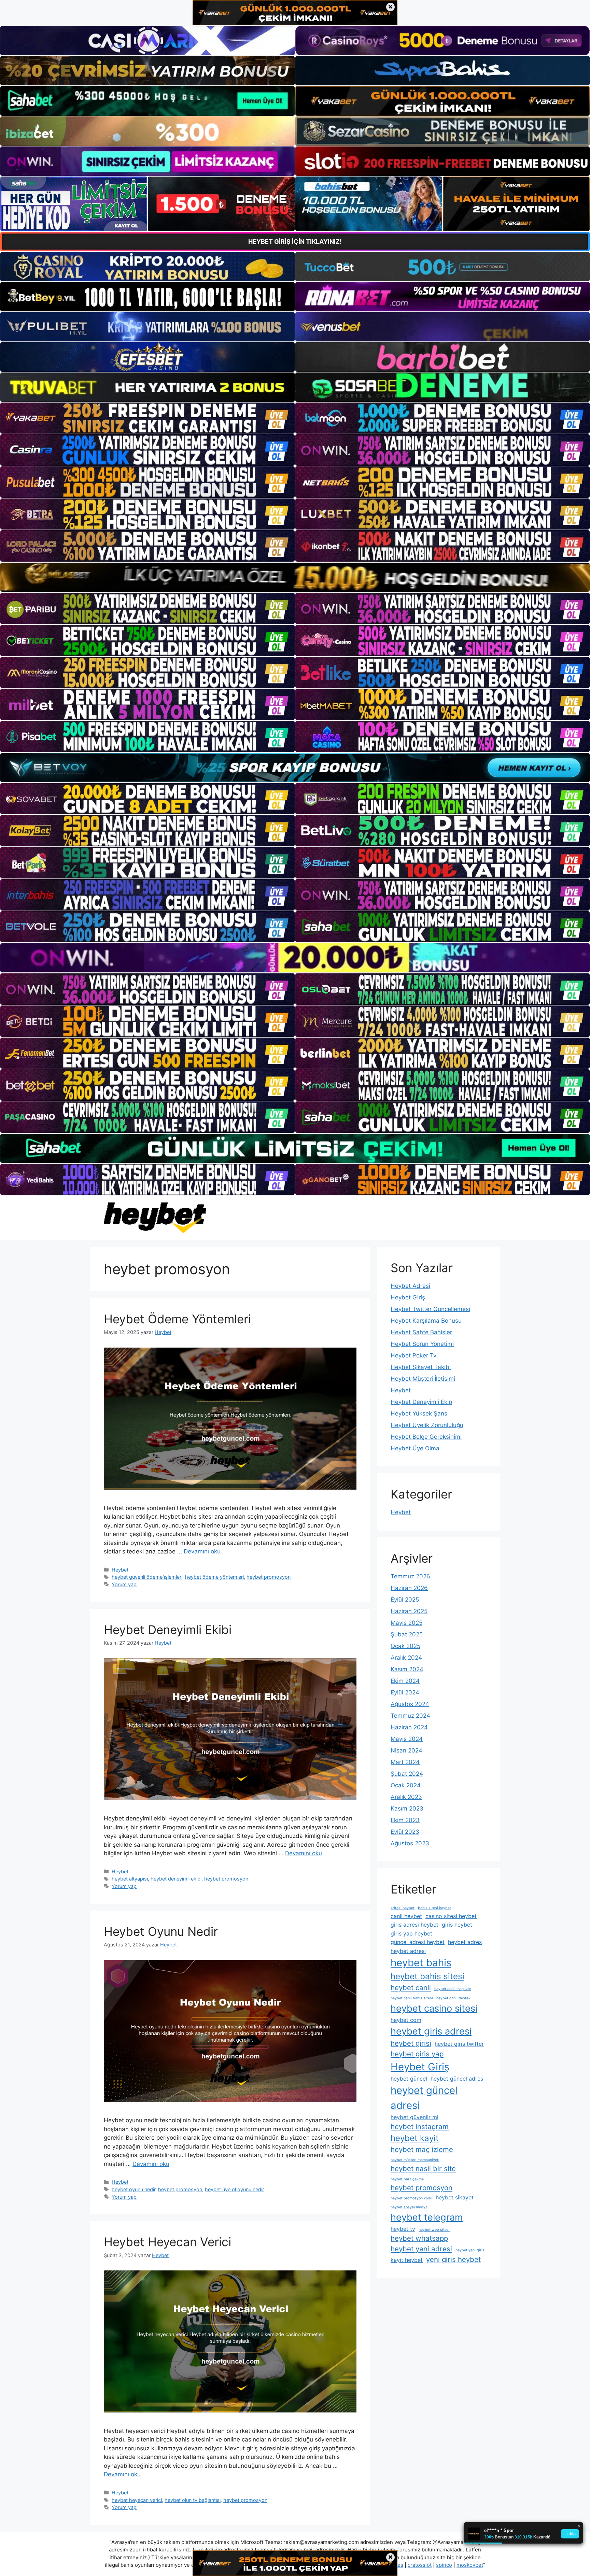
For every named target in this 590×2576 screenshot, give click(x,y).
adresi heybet (403, 1908)
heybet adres (465, 1942)
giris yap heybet (411, 1933)
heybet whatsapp (419, 2238)
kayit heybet (407, 2260)
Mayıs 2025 (406, 1623)
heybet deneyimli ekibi (176, 1879)
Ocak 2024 (406, 1785)
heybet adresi (408, 1951)
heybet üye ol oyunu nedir (234, 2189)
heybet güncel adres (457, 2079)
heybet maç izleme (422, 2149)
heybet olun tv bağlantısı (193, 2500)
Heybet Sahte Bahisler (421, 1332)
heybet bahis (421, 1963)
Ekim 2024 (405, 1681)
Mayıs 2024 (407, 1739)
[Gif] (295, 577)
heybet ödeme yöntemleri (214, 1577)
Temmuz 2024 (410, 1716)
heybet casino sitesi (434, 2008)
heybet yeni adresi (421, 2249)
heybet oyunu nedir (134, 2189)
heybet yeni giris (470, 2250)
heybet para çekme (407, 2179)
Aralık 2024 (406, 1658)
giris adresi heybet (415, 1925)
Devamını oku (202, 1551)
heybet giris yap (417, 2054)
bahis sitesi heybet (434, 1908)
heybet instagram (420, 2127)
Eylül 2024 (405, 1692)
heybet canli (411, 1988)
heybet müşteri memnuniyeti (415, 2160)
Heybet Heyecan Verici (167, 2242)
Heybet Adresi (410, 1286)
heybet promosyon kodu (411, 2198)
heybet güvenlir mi (415, 2117)
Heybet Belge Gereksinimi (426, 1437)
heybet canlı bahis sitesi (412, 1998)
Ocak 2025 (405, 1646)
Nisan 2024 (406, 1750)
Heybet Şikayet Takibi (421, 1367)
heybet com (406, 2020)
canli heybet (406, 1916)
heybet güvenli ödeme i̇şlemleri (147, 1577)
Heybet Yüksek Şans (419, 1413)
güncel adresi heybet (418, 1942)
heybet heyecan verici (137, 2500)
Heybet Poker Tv (413, 1355)
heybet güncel (409, 2079)
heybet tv (403, 2229)
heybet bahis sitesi (427, 1976)
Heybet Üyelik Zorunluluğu (427, 1425)
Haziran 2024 (409, 1727)
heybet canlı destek (453, 1998)
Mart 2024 (405, 1762)
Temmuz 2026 (410, 1576)
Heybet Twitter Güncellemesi (430, 1309)
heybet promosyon (269, 1577)
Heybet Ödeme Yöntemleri (177, 1319)
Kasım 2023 (407, 1808)
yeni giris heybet (453, 2259)
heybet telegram (427, 2217)
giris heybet (457, 1925)
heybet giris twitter (459, 2044)
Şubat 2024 (407, 1774)
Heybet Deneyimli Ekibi (168, 1630)
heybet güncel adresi (424, 2098)
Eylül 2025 (405, 1600)
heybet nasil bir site (423, 2169)
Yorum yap (124, 1584)
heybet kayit (415, 2138)
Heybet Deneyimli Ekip (421, 1402)
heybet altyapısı (130, 1879)
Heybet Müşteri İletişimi (423, 1379)
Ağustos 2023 (410, 1843)
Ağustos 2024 (410, 1704)
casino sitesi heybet (451, 1916)
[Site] (147, 418)
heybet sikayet (455, 2197)
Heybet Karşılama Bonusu (426, 1321)
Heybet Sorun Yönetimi (422, 1344)
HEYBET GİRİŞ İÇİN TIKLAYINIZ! (295, 242)
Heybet (120, 1570)
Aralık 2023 (406, 1797)
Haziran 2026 (409, 1588)
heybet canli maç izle (453, 1989)
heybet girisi (411, 2043)
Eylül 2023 (405, 1832)
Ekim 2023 (405, 1820)
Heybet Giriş (408, 1297)
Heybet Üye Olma (415, 1448)
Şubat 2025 (407, 1634)
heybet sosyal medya (409, 2207)
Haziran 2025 (409, 1611)
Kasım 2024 (407, 1669)
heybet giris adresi (431, 2031)
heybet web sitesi (434, 2230)
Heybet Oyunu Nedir (161, 1931)
